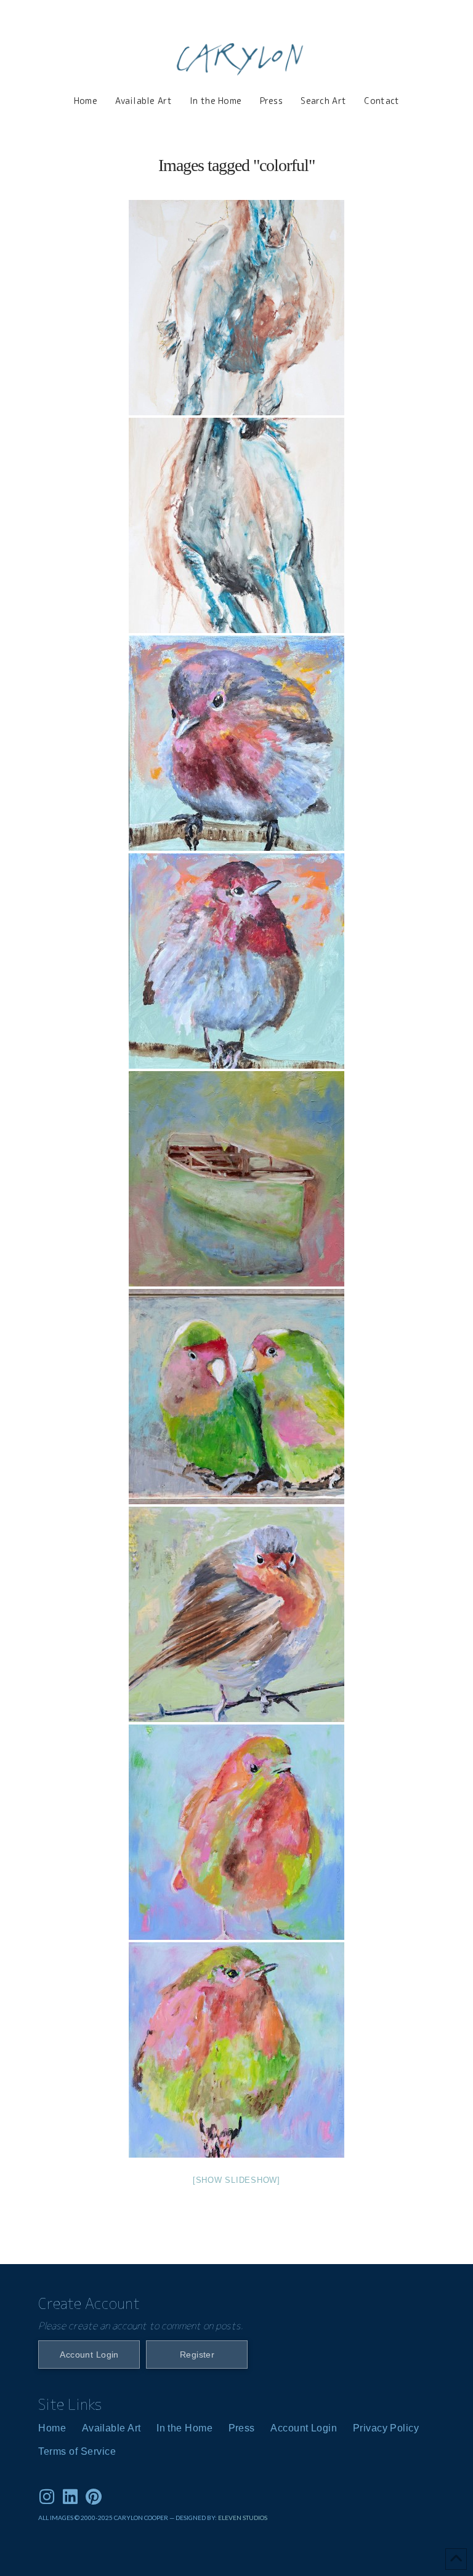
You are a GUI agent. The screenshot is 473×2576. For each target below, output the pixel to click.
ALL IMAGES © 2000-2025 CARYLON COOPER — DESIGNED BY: (128, 2518)
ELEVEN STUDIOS (243, 2518)
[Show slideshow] (236, 2180)
